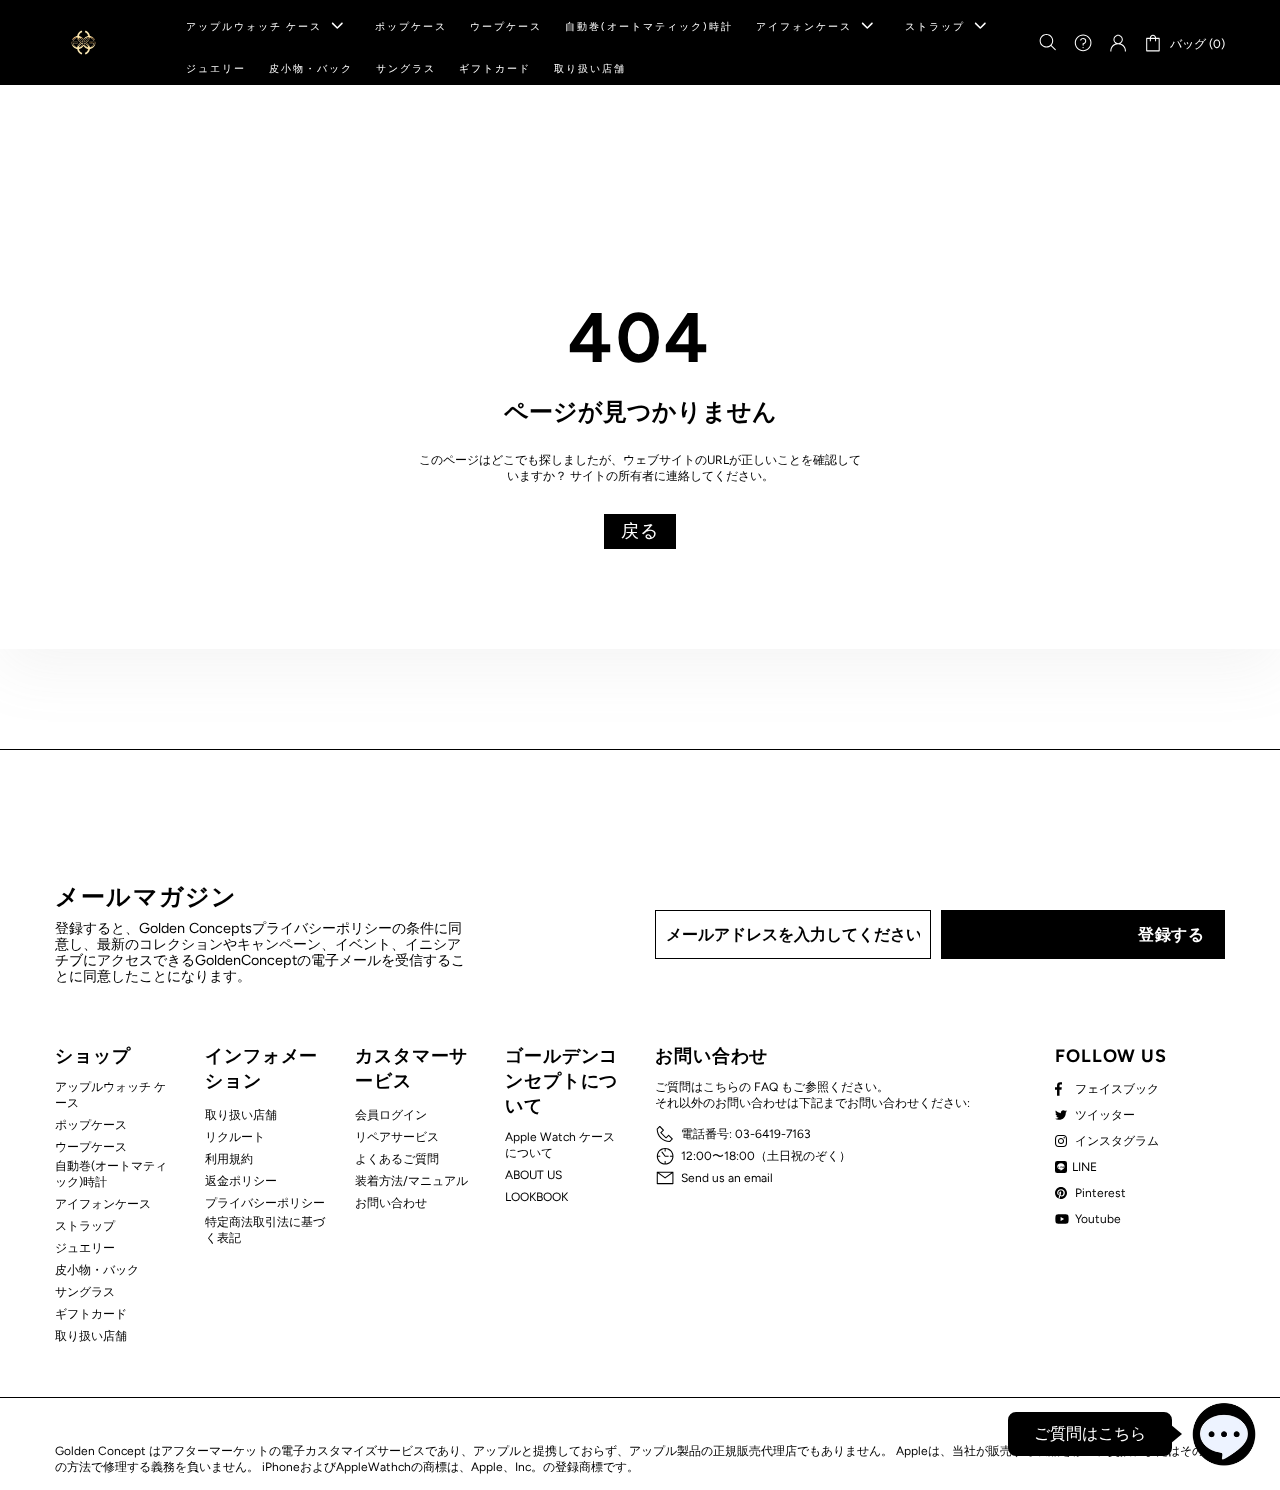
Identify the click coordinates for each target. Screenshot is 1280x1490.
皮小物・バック (97, 1270)
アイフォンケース (103, 1204)
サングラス (85, 1292)
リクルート (235, 1137)
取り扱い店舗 (91, 1336)
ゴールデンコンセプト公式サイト (83, 42)
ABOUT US (533, 1175)
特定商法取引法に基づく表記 (265, 1230)
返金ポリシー (241, 1181)
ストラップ (85, 1226)
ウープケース (91, 1147)
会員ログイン (391, 1115)
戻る (640, 531)
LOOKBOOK (536, 1197)
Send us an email (727, 1178)
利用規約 (229, 1159)
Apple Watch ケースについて (560, 1145)
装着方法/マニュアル (411, 1181)
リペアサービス (397, 1137)
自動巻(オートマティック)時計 (111, 1174)
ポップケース (91, 1125)
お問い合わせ (391, 1203)
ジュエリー (85, 1248)
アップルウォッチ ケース (110, 1095)
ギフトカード (91, 1314)
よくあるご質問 (397, 1159)
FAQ (766, 1087)
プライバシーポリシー (265, 1203)
